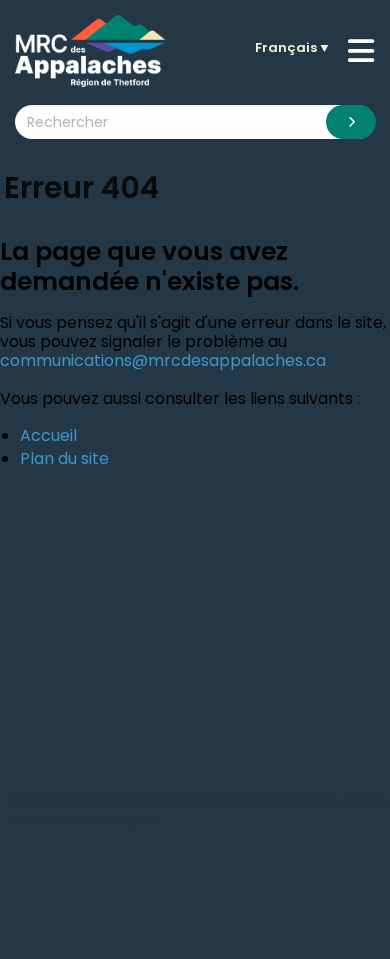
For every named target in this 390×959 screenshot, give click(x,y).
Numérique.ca (49, 801)
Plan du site (64, 458)
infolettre (92, 820)
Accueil (48, 435)
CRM (52, 820)
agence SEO (125, 801)
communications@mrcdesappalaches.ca (163, 360)
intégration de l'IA (206, 801)
